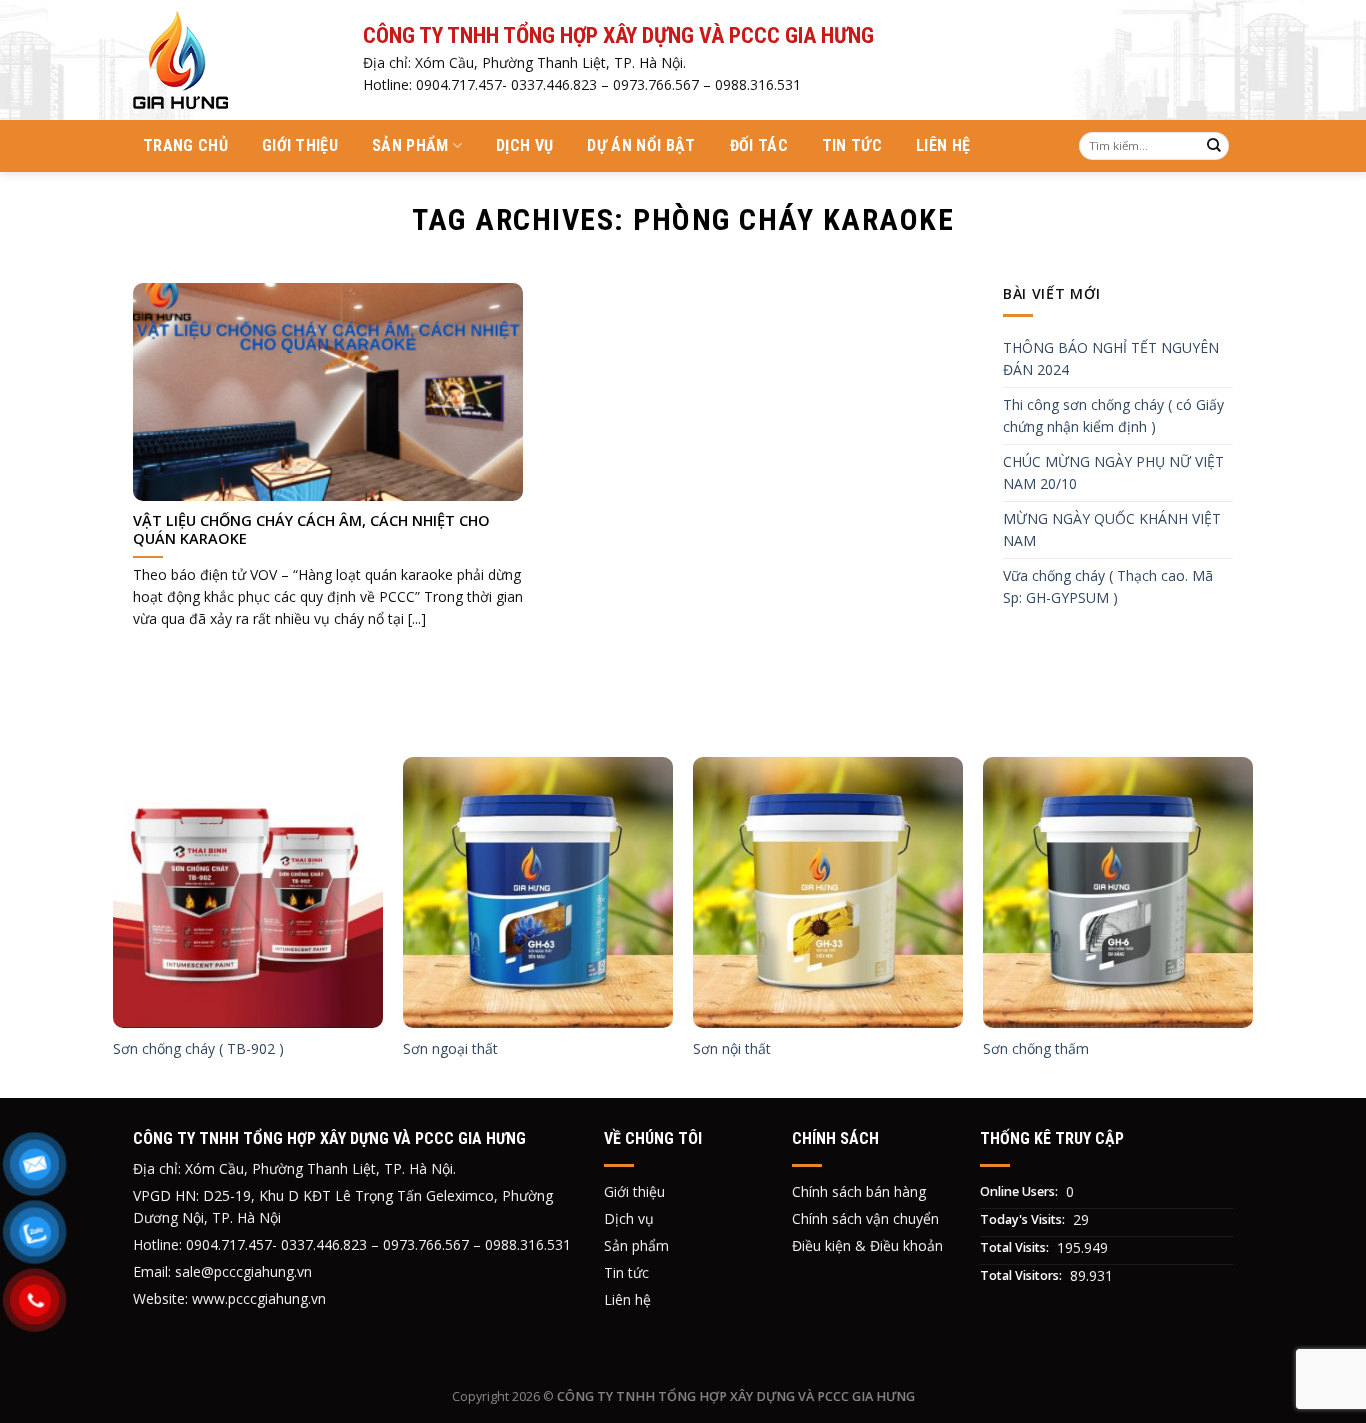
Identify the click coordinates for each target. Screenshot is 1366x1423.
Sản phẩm (410, 145)
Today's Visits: (1024, 1219)
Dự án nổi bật (641, 145)
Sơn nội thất (732, 1049)
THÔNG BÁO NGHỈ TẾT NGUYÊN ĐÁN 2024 (1111, 358)
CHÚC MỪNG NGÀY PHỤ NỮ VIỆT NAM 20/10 (1113, 472)
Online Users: (1020, 1191)
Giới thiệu (300, 145)
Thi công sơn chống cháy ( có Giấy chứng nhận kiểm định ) (1113, 415)
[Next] (1252, 925)
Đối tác (759, 145)
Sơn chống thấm (1036, 1049)
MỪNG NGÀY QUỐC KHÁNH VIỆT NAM (1112, 529)
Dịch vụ (524, 145)
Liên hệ (943, 145)
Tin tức (852, 145)
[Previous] (114, 925)
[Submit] (1214, 146)
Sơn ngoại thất (450, 1049)
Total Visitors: (1022, 1275)
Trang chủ (185, 145)
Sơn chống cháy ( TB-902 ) (198, 1049)
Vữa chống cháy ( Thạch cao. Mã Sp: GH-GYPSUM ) (1108, 586)
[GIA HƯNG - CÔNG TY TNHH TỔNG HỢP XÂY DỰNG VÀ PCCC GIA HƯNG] (233, 60)
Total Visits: (1016, 1247)
